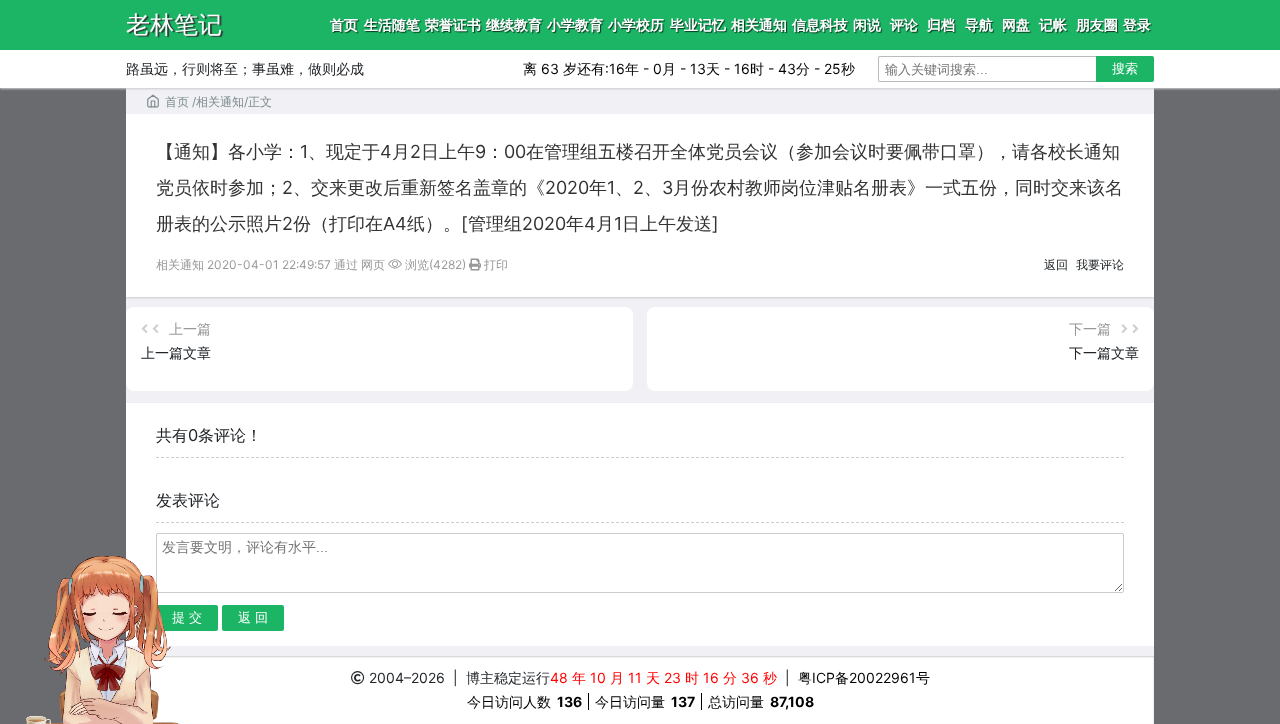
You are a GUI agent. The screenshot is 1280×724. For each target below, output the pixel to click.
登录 (1137, 24)
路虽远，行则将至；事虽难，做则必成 (245, 68)
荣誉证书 (453, 24)
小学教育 (575, 24)
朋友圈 (1097, 24)
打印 (494, 264)
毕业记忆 (698, 24)
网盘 (1016, 24)
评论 (904, 24)
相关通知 (759, 24)
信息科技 (820, 24)
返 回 (253, 617)
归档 (941, 24)
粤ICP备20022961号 (863, 677)
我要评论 (1100, 264)
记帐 (1053, 24)
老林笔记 (174, 24)
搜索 (1125, 68)
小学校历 (636, 24)
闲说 (867, 24)
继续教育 (514, 24)
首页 (344, 24)
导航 (979, 24)
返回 (1056, 264)
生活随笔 (392, 24)
